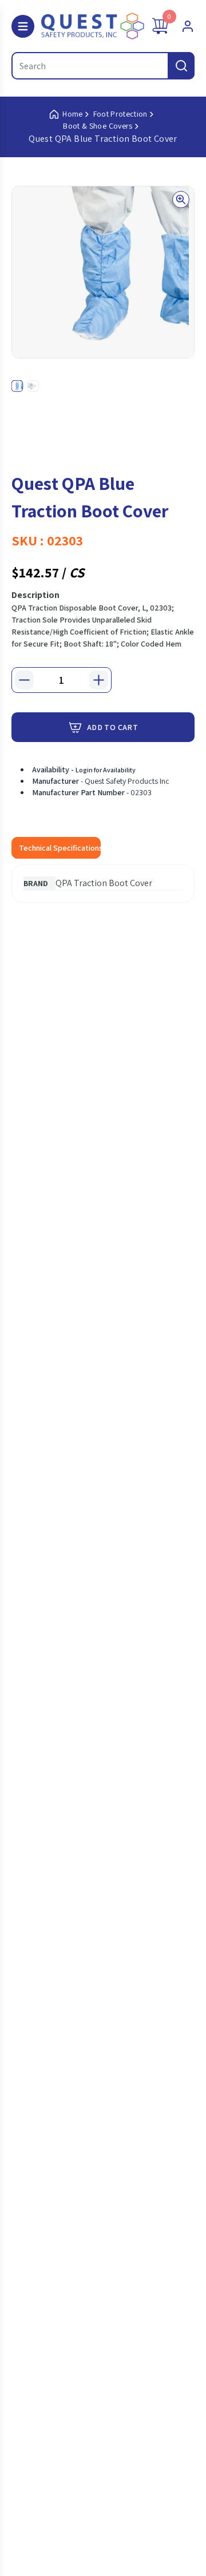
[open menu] (23, 26)
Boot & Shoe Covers (98, 126)
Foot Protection (120, 114)
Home (72, 114)
